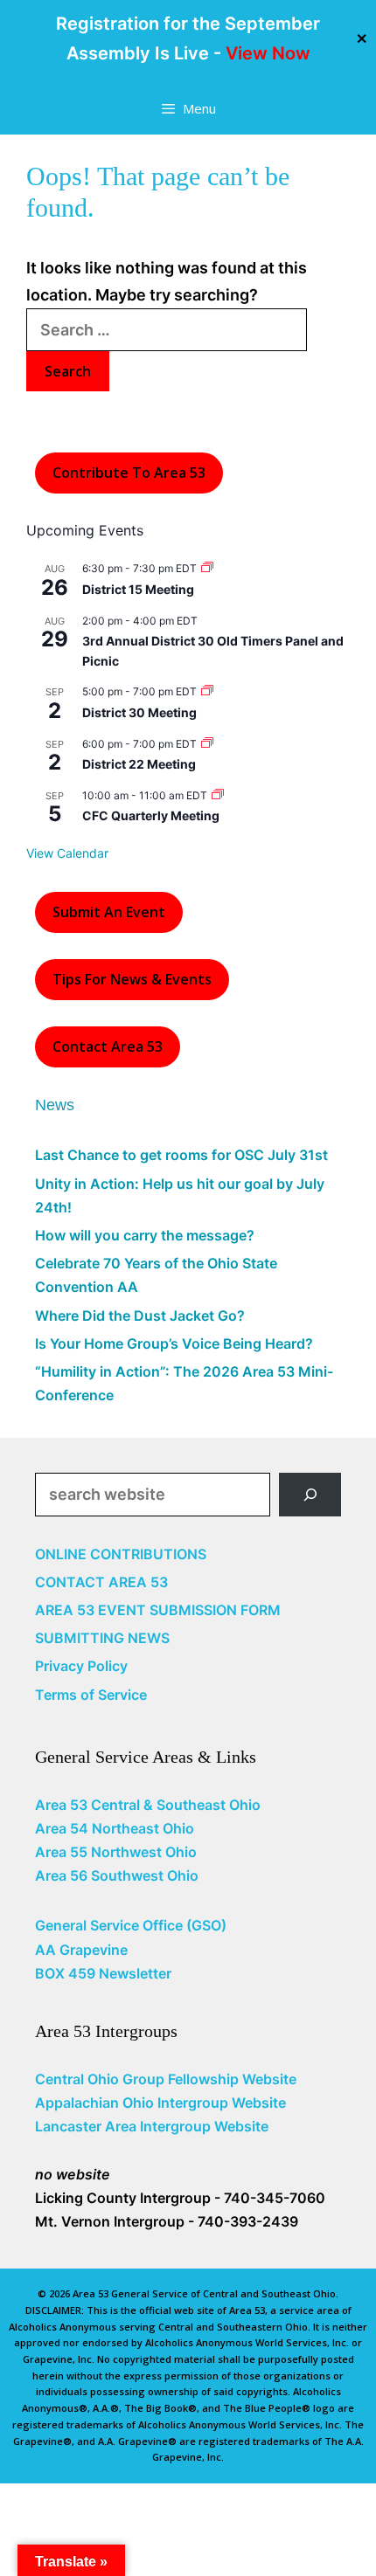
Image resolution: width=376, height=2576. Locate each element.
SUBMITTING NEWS (102, 1638)
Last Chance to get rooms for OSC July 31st (181, 1155)
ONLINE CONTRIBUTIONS (121, 1554)
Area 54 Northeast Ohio (115, 1828)
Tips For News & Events (132, 979)
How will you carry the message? (145, 1235)
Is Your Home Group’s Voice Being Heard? (174, 1343)
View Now (268, 53)
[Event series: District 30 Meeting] (207, 691)
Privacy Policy (81, 1666)
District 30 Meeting (139, 712)
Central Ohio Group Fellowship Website (166, 2079)
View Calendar (67, 853)
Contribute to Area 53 (129, 473)
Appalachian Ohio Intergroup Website (160, 2103)
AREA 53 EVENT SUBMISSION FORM (158, 1610)
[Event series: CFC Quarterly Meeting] (218, 795)
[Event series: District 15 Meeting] (207, 568)
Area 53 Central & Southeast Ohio (148, 1805)
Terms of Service (91, 1695)
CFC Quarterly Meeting (151, 815)
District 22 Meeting (139, 764)
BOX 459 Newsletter (103, 1973)
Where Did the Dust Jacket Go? (140, 1316)
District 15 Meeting (138, 589)
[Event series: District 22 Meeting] (207, 744)
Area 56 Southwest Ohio (117, 1875)
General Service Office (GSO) (131, 1925)
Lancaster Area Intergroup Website (152, 2126)
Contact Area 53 (108, 1046)
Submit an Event (109, 912)
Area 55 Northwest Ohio (116, 1852)
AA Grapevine (81, 1950)
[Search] (310, 1494)
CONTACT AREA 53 (101, 1582)
